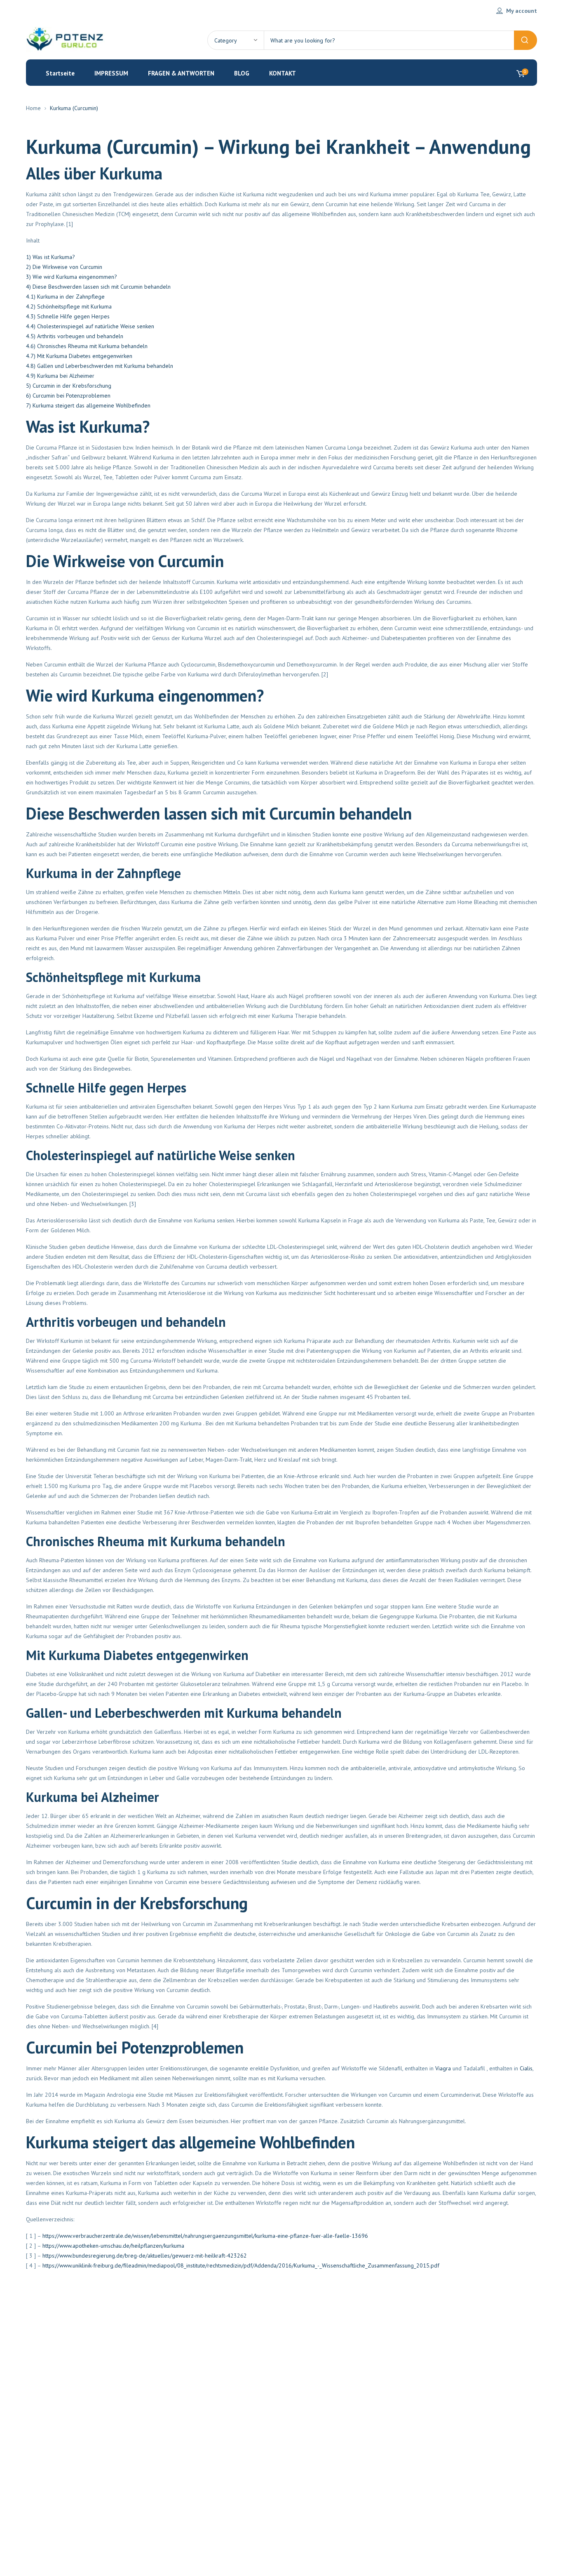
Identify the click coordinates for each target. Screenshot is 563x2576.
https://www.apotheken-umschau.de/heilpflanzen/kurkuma (113, 2246)
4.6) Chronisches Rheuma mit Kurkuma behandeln (87, 346)
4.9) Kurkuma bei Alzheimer (60, 376)
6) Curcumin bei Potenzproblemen (68, 396)
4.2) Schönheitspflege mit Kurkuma (69, 306)
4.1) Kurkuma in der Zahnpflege (65, 297)
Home (33, 108)
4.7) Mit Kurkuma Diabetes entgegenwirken (79, 356)
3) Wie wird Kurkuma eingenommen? (72, 277)
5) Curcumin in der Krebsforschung (69, 386)
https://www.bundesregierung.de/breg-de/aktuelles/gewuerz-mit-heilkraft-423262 (145, 2256)
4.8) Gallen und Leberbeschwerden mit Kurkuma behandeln (100, 366)
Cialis (526, 2068)
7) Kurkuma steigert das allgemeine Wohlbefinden (88, 405)
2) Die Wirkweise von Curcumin (64, 267)
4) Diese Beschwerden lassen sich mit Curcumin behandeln (98, 287)
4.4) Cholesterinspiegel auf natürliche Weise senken (90, 326)
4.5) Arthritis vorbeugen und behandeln (75, 336)
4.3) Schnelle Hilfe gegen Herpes (68, 316)
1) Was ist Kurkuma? (50, 257)
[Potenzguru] (67, 40)
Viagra (443, 2068)
